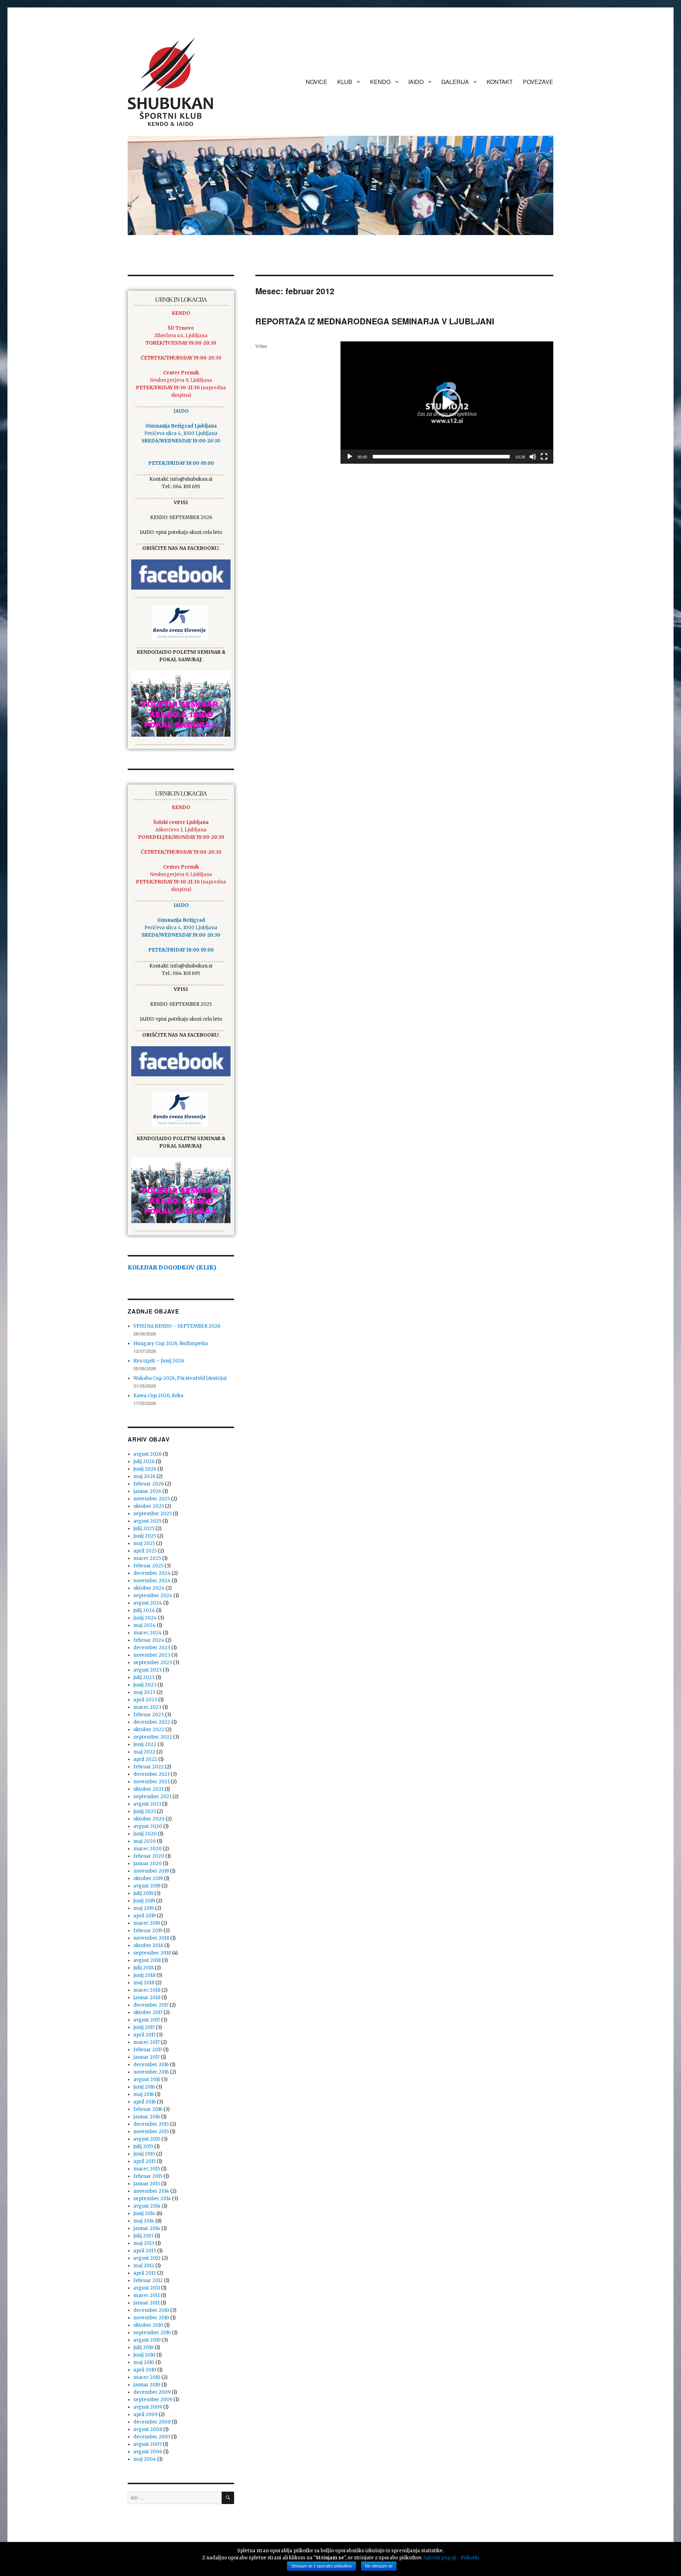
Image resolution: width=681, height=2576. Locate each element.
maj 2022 (144, 1752)
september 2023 (153, 1663)
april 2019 (145, 1916)
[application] (447, 403)
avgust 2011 (147, 2288)
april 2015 (145, 2161)
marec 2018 (147, 1990)
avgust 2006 (148, 2452)
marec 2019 (147, 1923)
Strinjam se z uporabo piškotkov (322, 2566)
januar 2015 (147, 2184)
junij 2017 (144, 2027)
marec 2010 (147, 2377)
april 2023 (145, 1700)
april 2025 (145, 1551)
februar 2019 (148, 1931)
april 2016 (145, 2102)
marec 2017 (146, 2042)
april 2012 (145, 2273)
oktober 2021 (148, 1789)
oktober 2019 (148, 1878)
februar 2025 (148, 1566)
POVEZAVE (538, 82)
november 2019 (151, 1871)
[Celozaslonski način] (544, 457)
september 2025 (153, 1514)
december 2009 (152, 2392)
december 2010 (151, 2310)
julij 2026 (144, 1462)
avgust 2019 (147, 1886)
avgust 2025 (147, 1521)
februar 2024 (149, 1640)
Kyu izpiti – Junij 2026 (159, 1361)
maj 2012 (144, 2266)
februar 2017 (148, 2050)
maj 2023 (144, 1692)
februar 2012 (148, 2281)
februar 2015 (148, 2176)
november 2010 (151, 2318)
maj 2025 (144, 1543)
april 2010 (145, 2370)
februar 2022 (149, 1767)
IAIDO (416, 82)
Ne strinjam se (379, 2566)
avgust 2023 (148, 1670)
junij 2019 (144, 1901)
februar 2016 (148, 2109)
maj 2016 (144, 2094)
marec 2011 (146, 2295)
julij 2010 (143, 2348)
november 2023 (152, 1655)
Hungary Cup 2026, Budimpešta (171, 1343)
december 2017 (151, 2005)
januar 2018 (147, 1998)
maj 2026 (144, 1476)
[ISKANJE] (228, 2498)
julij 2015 (143, 2146)
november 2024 (152, 1581)
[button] (447, 403)
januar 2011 (146, 2303)
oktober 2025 (149, 1506)
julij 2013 (143, 2236)
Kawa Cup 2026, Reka (158, 1396)
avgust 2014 (147, 2206)
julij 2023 (144, 1677)
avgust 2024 (148, 1603)
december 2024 (152, 1573)
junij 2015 (144, 2154)
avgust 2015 (147, 2139)
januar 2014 (147, 2228)
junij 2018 (144, 1975)
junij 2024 (145, 1618)
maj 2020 (145, 1841)
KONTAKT (500, 82)
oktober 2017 (148, 2012)
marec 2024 (148, 1633)
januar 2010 (147, 2385)
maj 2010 (144, 2362)
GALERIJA (455, 82)
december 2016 (151, 2065)
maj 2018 (144, 1983)
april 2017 (144, 2035)
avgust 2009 (148, 2407)
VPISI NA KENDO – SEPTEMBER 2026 (177, 1326)
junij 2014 (144, 2213)
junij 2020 (145, 1834)
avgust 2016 (147, 2079)
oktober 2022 (149, 1730)
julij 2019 (143, 1893)
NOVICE (317, 82)
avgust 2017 (147, 2020)
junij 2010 (144, 2355)
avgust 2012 (147, 2258)
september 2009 (153, 2400)
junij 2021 (145, 1811)
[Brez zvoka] (533, 457)
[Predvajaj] (350, 457)
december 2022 (152, 1722)
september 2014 (152, 2199)
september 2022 (153, 1737)
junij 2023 (145, 1685)
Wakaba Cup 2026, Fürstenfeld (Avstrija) (180, 1378)
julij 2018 (143, 1968)
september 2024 (153, 1596)
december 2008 (152, 2422)
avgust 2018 (147, 1960)
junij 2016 (144, 2087)
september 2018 (152, 1953)
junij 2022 (145, 1744)
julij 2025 (144, 1529)
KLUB (345, 82)
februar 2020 (149, 1856)
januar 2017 (146, 2057)
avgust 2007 (148, 2444)
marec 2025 (147, 1558)
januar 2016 (147, 2117)
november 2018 (151, 1938)
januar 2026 (147, 1491)
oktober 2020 (149, 1819)
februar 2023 (149, 1715)
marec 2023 (147, 1707)
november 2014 (151, 2191)
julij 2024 (144, 1610)
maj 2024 (145, 1625)
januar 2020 (148, 1864)
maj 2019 (144, 1908)
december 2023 (152, 1648)
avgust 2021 (147, 1804)
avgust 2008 (148, 2429)
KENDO (380, 82)
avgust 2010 (147, 2340)
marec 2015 (147, 2169)
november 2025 (152, 1499)
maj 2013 (144, 2243)
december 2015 (151, 2124)
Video (261, 346)
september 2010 (152, 2333)
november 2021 (151, 1782)
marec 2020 (148, 1849)
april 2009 (145, 2415)
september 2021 (152, 1797)
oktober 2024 (149, 1588)
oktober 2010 (148, 2325)
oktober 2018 (148, 1945)
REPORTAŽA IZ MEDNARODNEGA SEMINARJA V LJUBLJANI (375, 321)
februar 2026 (149, 1484)
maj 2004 (145, 2459)
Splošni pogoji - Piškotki (451, 2558)
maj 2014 (144, 2221)
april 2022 (145, 1759)
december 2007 (152, 2437)
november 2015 (151, 2132)
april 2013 (145, 2251)
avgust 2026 (148, 1454)
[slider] (441, 457)
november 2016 (151, 2072)
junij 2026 (145, 1469)
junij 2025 (145, 1536)
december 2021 (151, 1774)
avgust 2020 (148, 1826)
